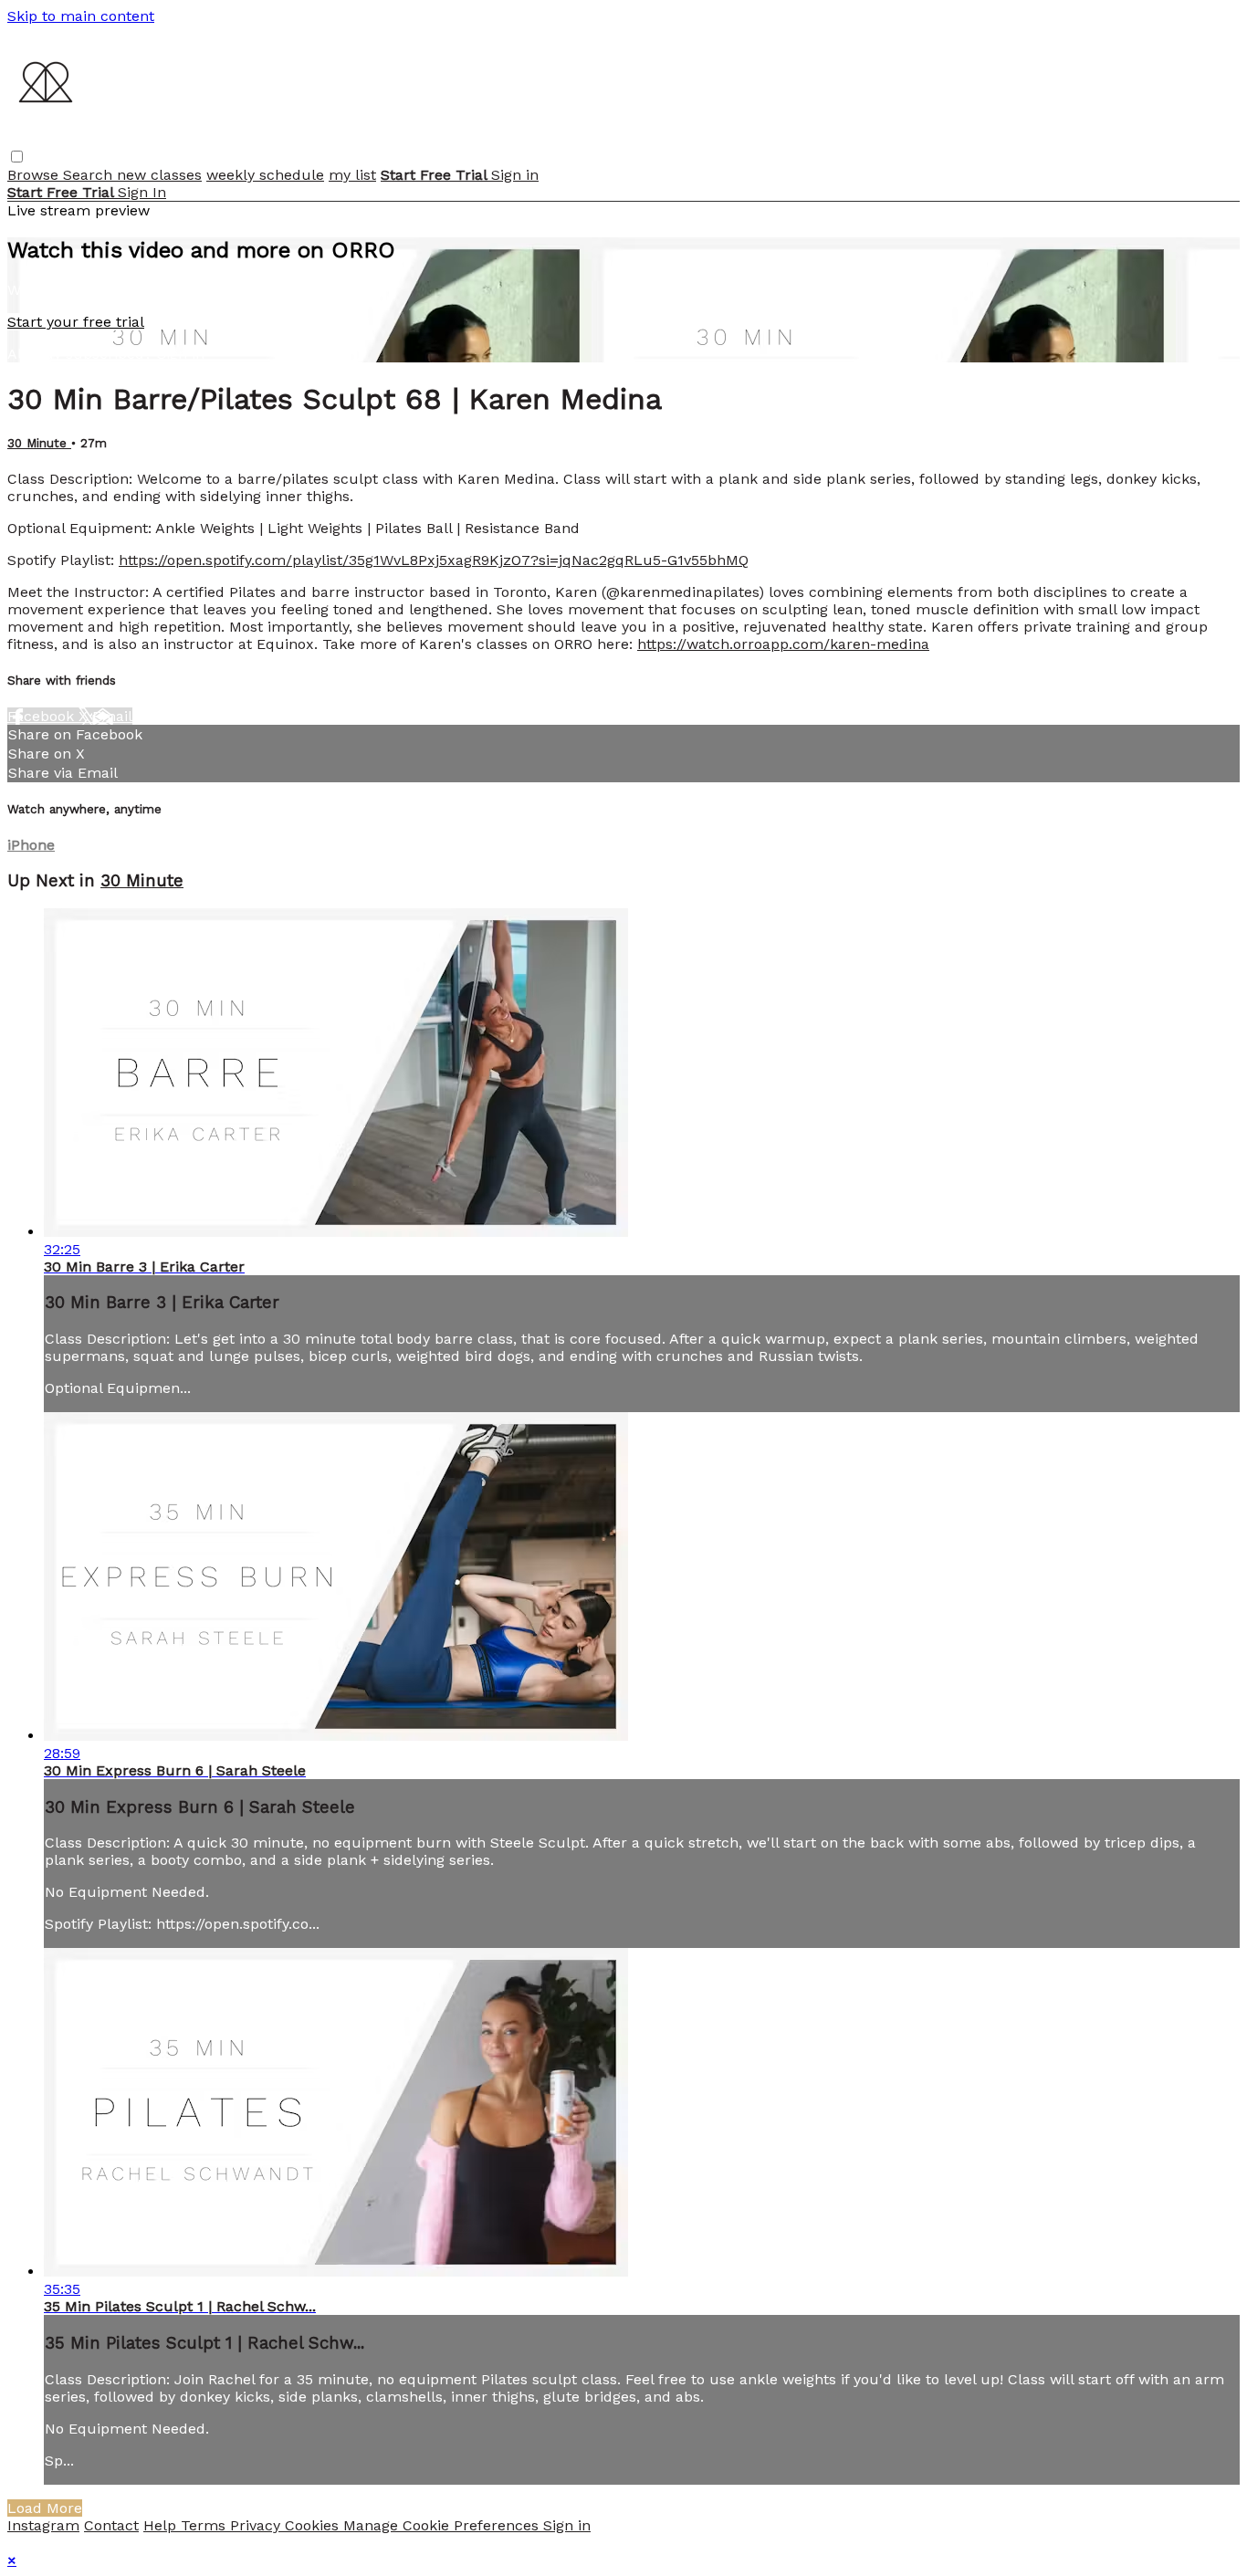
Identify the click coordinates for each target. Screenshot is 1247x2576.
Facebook (43, 716)
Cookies (314, 2525)
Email (112, 716)
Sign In (142, 192)
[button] (17, 157)
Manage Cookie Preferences (443, 2525)
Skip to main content (81, 16)
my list (352, 175)
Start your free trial (76, 322)
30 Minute (39, 443)
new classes (159, 175)
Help (162, 2525)
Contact (111, 2525)
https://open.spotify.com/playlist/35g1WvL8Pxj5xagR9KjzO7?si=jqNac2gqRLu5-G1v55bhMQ (434, 560)
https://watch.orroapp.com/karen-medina (783, 644)
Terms (205, 2525)
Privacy (257, 2525)
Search (90, 175)
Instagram (43, 2525)
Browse (35, 175)
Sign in (515, 175)
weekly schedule (265, 175)
